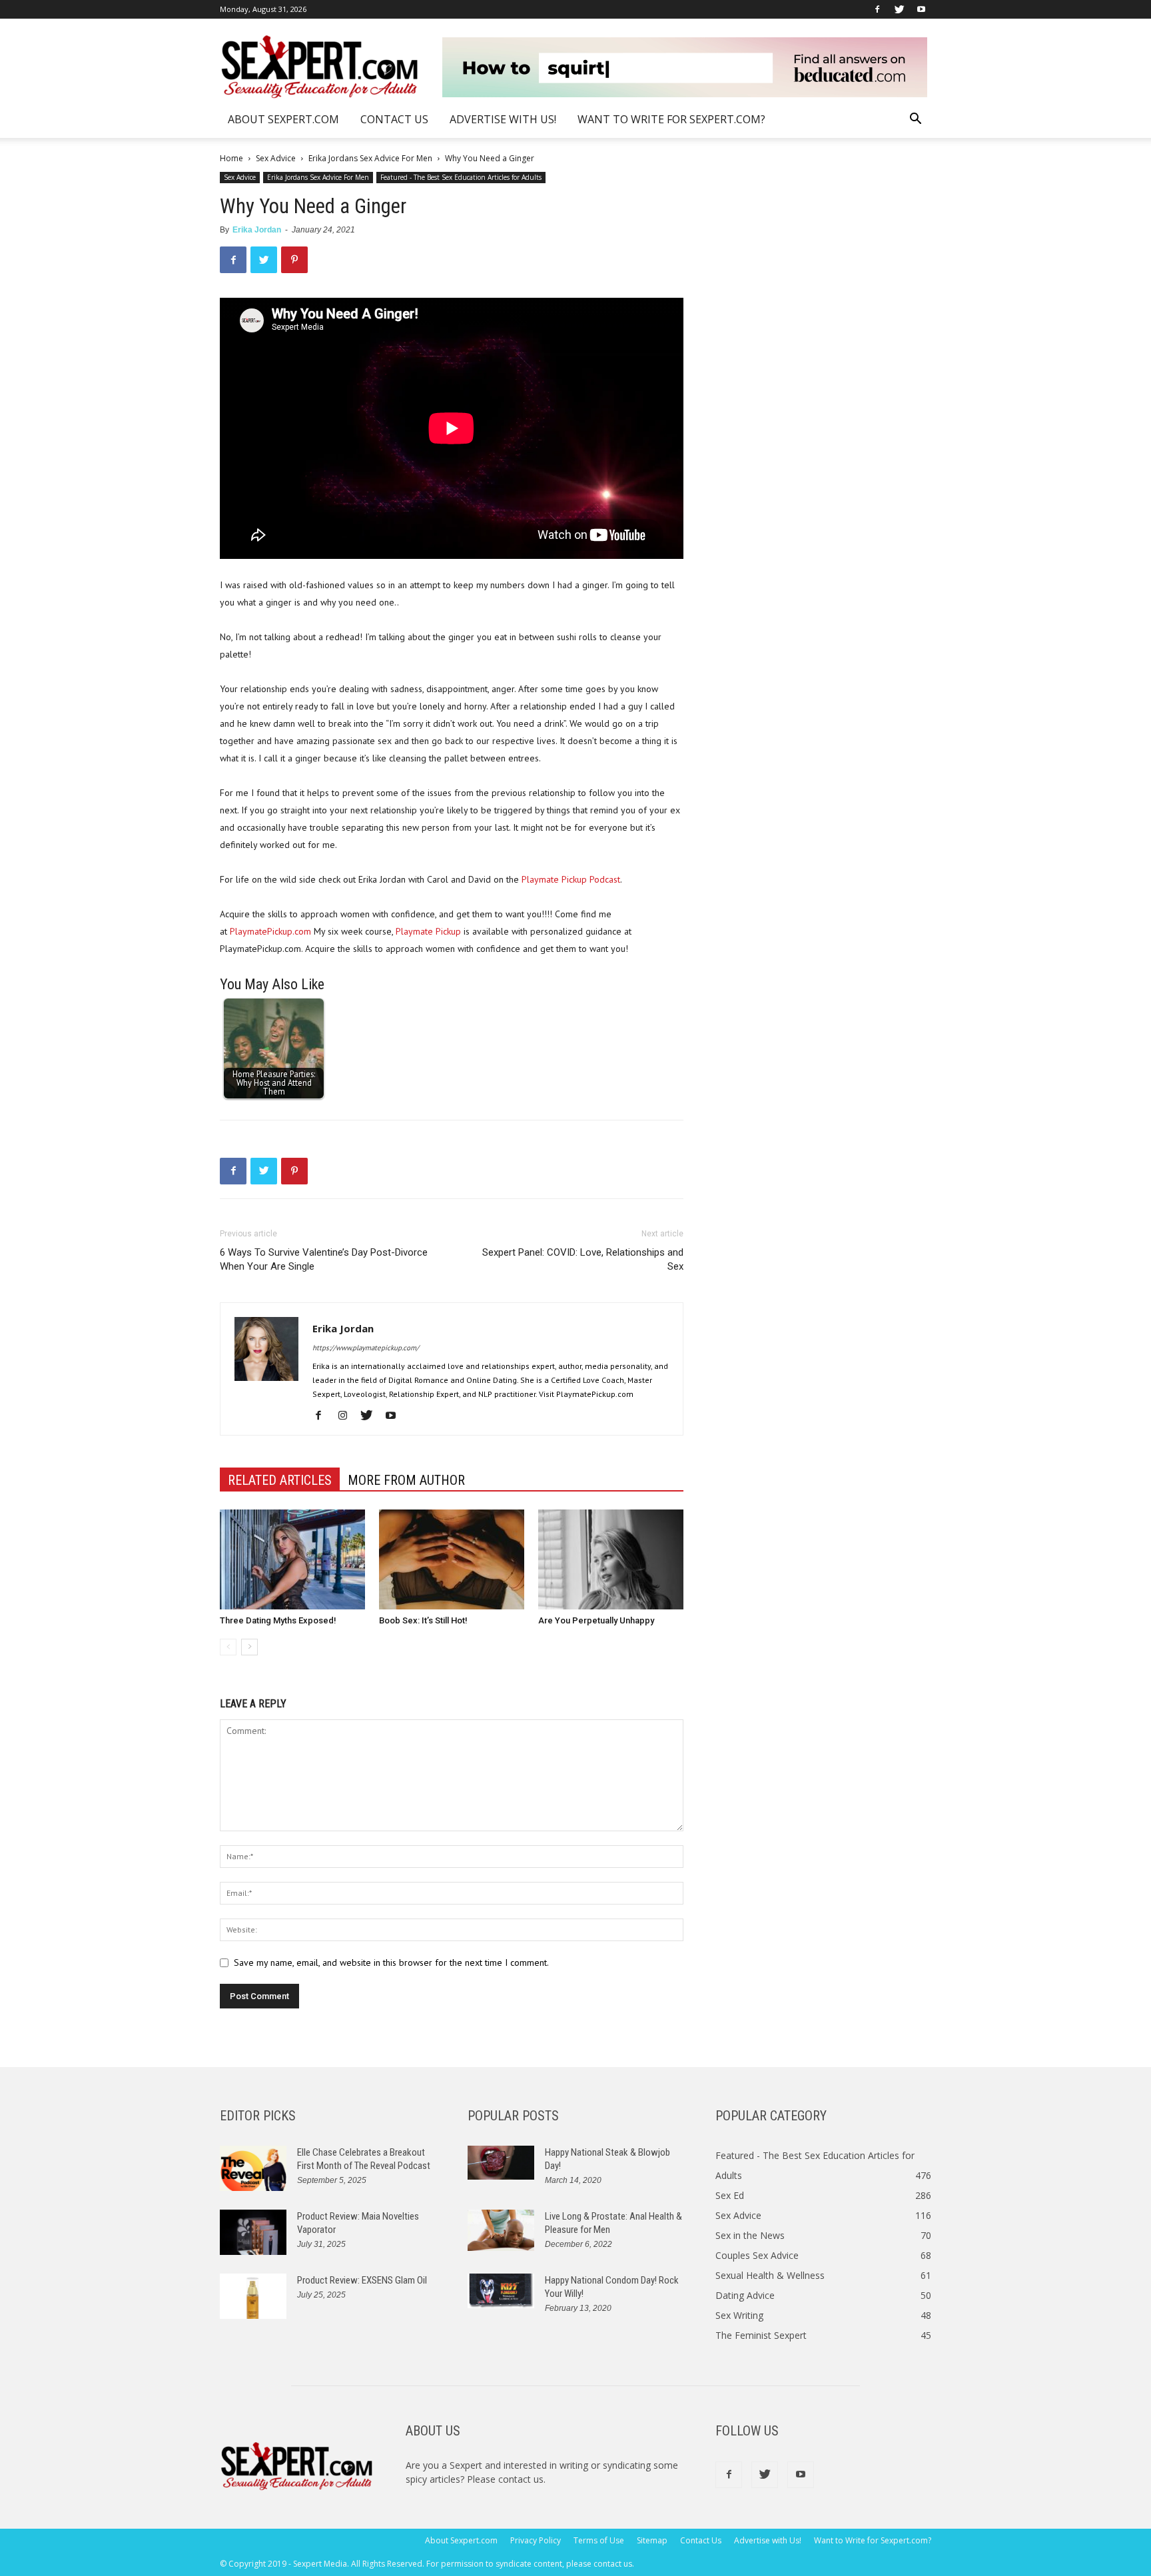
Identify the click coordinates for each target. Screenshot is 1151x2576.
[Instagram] (347, 1416)
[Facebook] (877, 9)
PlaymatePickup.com (270, 931)
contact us (521, 2479)
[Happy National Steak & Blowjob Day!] (501, 2163)
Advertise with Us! (503, 119)
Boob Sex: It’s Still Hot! (423, 1620)
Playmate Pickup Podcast (571, 879)
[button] (915, 120)
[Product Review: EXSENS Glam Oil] (253, 2297)
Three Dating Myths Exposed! (278, 1620)
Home (231, 158)
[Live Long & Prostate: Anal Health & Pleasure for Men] (501, 2231)
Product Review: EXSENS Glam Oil (362, 2280)
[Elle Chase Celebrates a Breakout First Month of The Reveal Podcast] (253, 2169)
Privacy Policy (536, 2540)
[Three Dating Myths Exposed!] (292, 1559)
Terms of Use (599, 2540)
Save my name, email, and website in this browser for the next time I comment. (391, 1962)
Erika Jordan (257, 230)
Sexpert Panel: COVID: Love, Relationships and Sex (583, 1259)
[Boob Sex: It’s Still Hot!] (452, 1559)
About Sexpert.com (283, 119)
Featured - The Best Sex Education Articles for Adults (461, 177)
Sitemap (652, 2540)
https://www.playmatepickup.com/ (366, 1348)
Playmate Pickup (428, 931)
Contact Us (394, 119)
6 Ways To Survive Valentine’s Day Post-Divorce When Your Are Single (324, 1259)
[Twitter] (899, 9)
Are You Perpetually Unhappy (596, 1620)
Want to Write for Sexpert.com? (671, 119)
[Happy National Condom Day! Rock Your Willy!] (501, 2291)
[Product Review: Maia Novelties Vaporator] (253, 2233)
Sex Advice (276, 158)
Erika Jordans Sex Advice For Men (370, 158)
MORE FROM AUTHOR (406, 1480)
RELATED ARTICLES (280, 1480)
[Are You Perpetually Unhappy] (611, 1559)
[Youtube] (921, 9)
